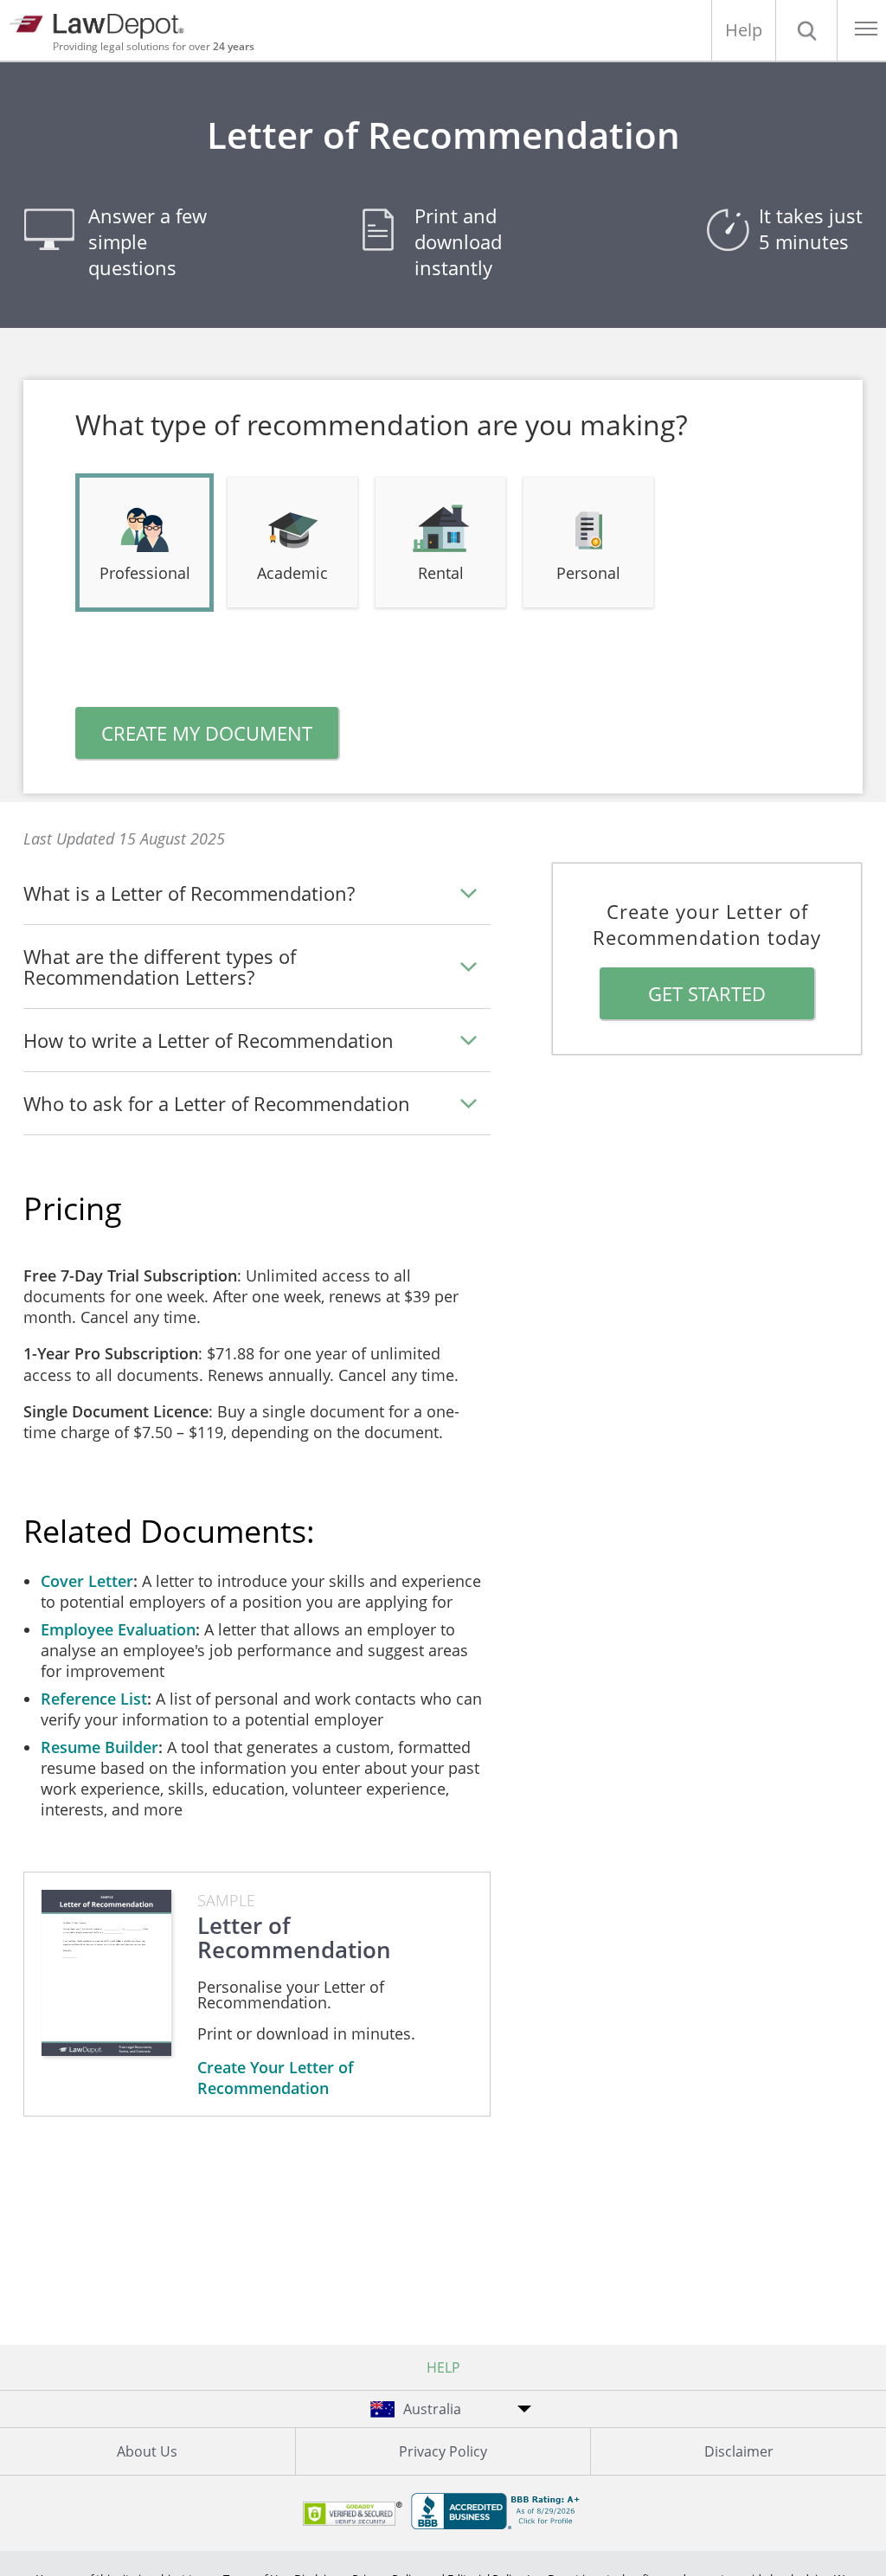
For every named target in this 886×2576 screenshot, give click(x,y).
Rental (441, 573)
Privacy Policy (443, 2451)
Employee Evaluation (118, 1629)
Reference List (94, 1699)
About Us (147, 2451)
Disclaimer (739, 2451)
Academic (292, 573)
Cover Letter (87, 1581)
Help (744, 30)
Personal (588, 573)
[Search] (806, 30)
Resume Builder (100, 1747)
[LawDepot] (102, 24)
